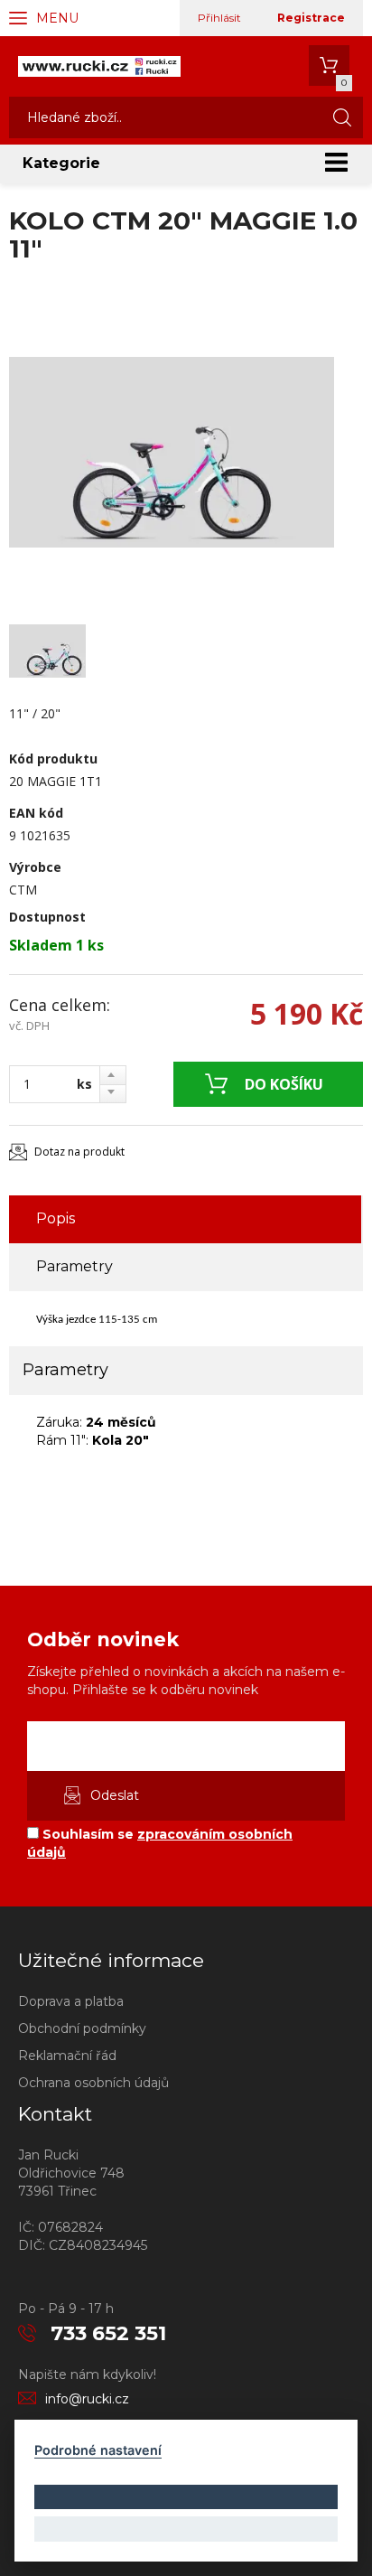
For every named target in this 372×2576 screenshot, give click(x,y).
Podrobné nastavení (98, 2450)
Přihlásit (219, 18)
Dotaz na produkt (79, 1152)
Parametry (74, 1266)
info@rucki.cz (87, 2399)
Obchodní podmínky (82, 2028)
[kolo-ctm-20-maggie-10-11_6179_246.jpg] (172, 452)
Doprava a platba (71, 2001)
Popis (56, 1218)
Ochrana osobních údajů (93, 2083)
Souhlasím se (160, 1843)
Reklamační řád (67, 2056)
